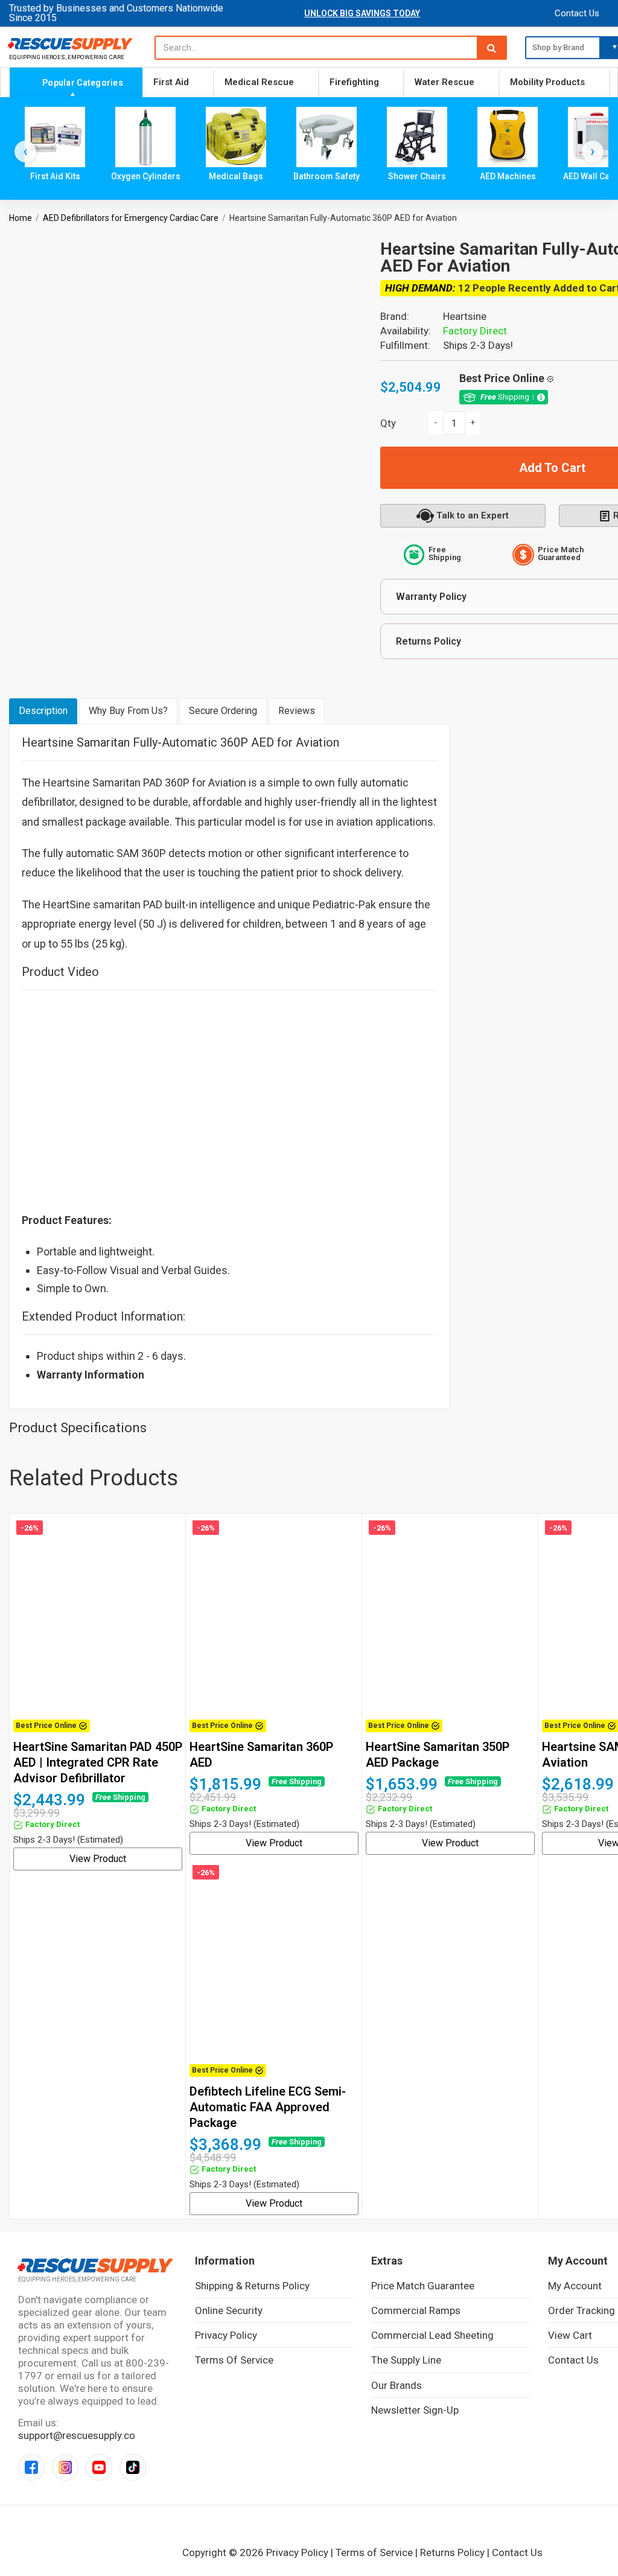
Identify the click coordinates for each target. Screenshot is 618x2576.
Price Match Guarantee (423, 2286)
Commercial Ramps (416, 2310)
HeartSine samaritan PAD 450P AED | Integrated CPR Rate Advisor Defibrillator (98, 1762)
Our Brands (397, 2385)
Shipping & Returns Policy (252, 2286)
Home (21, 218)
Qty (388, 423)
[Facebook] (31, 2467)
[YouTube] (99, 2467)
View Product (98, 1859)
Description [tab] (43, 711)
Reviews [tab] (297, 711)
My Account (575, 2286)
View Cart (570, 2335)
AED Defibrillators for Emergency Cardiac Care (131, 218)
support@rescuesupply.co (77, 2435)
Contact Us (577, 13)
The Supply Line (406, 2360)
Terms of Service (234, 2360)
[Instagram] (65, 2467)
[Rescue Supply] (73, 43)
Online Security (229, 2310)
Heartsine (465, 316)
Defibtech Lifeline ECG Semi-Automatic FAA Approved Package (268, 2107)
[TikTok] (133, 2467)
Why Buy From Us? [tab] (128, 711)
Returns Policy (452, 2552)
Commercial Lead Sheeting (432, 2335)
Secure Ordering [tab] (223, 711)
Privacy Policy (226, 2335)
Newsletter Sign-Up (415, 2410)
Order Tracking (581, 2310)
